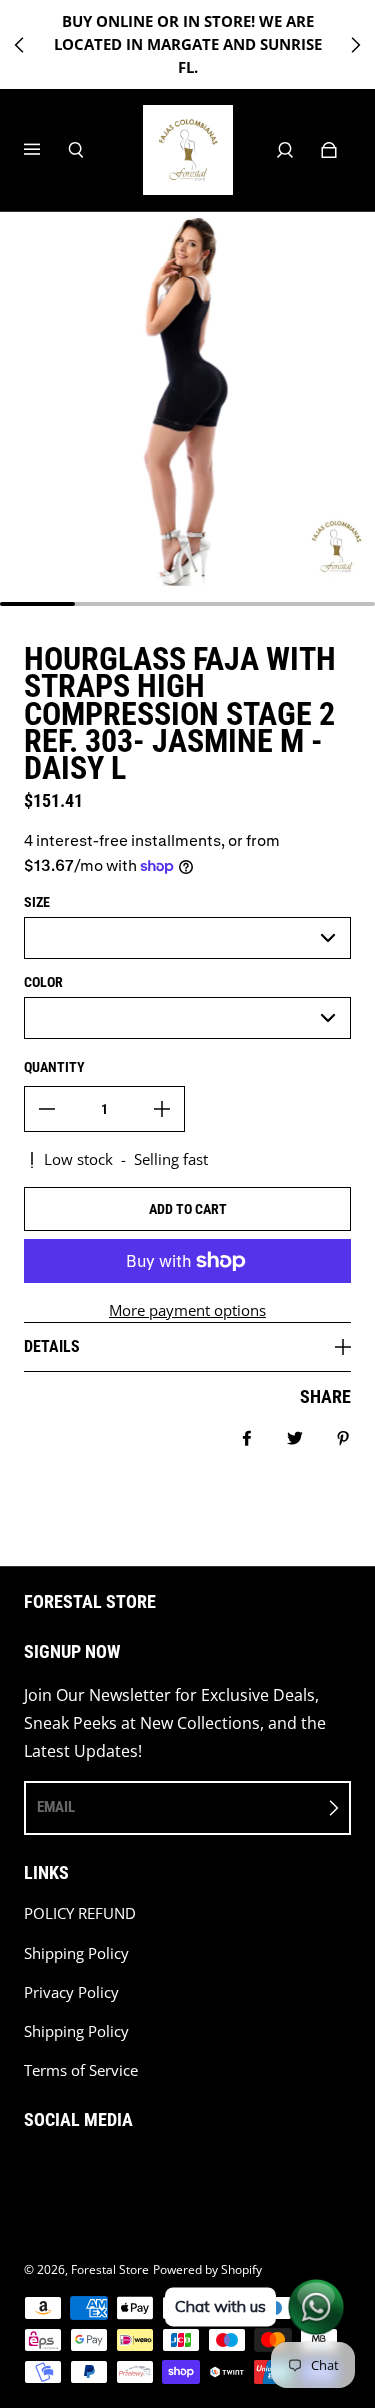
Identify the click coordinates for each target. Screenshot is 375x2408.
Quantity (54, 1067)
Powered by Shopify (207, 2269)
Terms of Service (81, 2070)
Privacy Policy (71, 1992)
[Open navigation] (46, 150)
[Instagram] (30, 2171)
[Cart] (329, 150)
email (56, 1807)
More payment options (187, 1310)
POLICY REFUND (80, 1913)
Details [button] (52, 1346)
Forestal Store (110, 2269)
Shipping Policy (76, 1953)
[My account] (285, 150)
